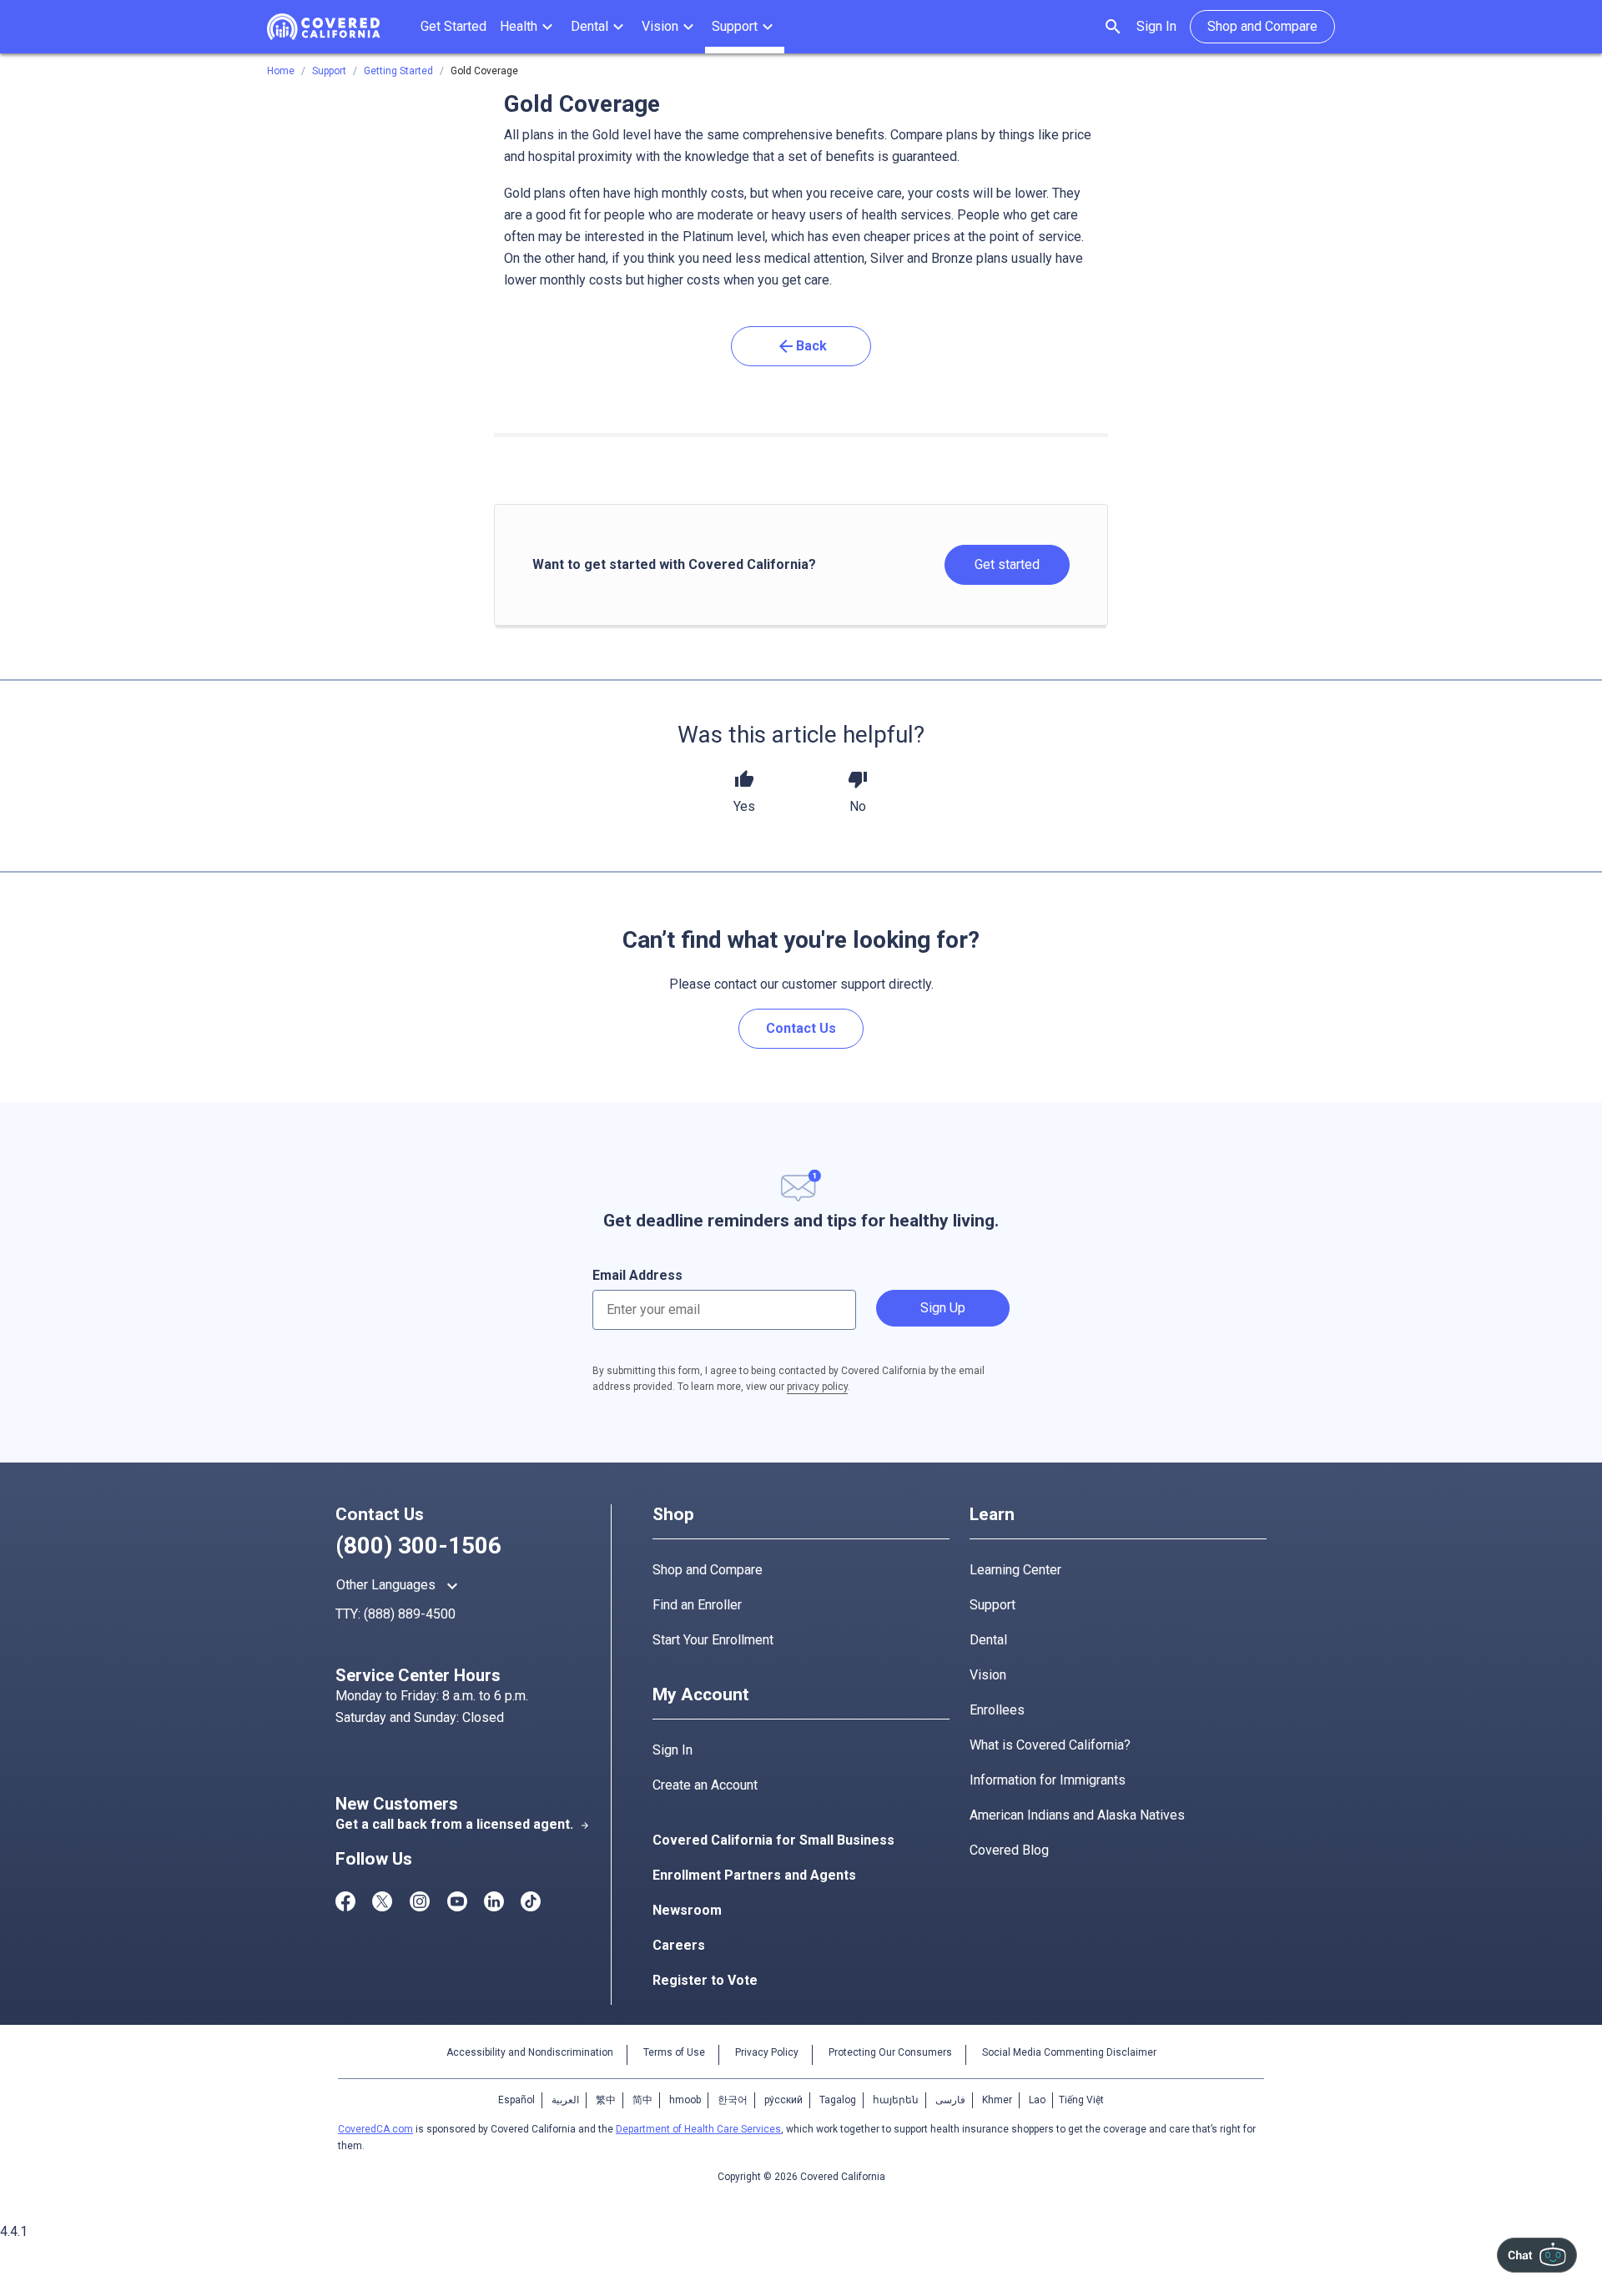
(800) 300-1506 (418, 1546)
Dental (988, 1640)
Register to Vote (705, 1980)
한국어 (733, 2100)
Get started (1007, 564)
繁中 (606, 2100)
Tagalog (838, 2100)
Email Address (637, 1275)
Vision (988, 1675)
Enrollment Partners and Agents (754, 1875)
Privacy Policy (767, 2052)
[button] (529, 27)
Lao (1037, 2100)
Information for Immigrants (1048, 1780)
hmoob (685, 2100)
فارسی (950, 2100)
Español (516, 2100)
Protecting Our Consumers (890, 2052)
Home (281, 71)
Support (992, 1605)
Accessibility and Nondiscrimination (530, 2052)
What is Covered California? (1050, 1745)
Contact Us (801, 1028)
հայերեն (896, 2100)
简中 (642, 2100)
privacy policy (817, 1387)
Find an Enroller (697, 1605)
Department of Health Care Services (698, 2129)
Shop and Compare (708, 1570)
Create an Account (705, 1785)
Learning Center (1015, 1570)
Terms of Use (674, 2052)
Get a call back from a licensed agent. (463, 1824)
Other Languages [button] (399, 1586)
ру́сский (783, 2100)
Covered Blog (1009, 1850)
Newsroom (687, 1910)
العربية (565, 2100)
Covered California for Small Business (773, 1840)
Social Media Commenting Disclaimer (1069, 2052)
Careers (679, 1945)
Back (802, 346)
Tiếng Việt (1081, 2100)
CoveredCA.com (375, 2129)
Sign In (1156, 26)
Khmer (997, 2100)
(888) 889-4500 (410, 1614)
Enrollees (997, 1710)
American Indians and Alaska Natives (1077, 1815)
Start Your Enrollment (713, 1640)
